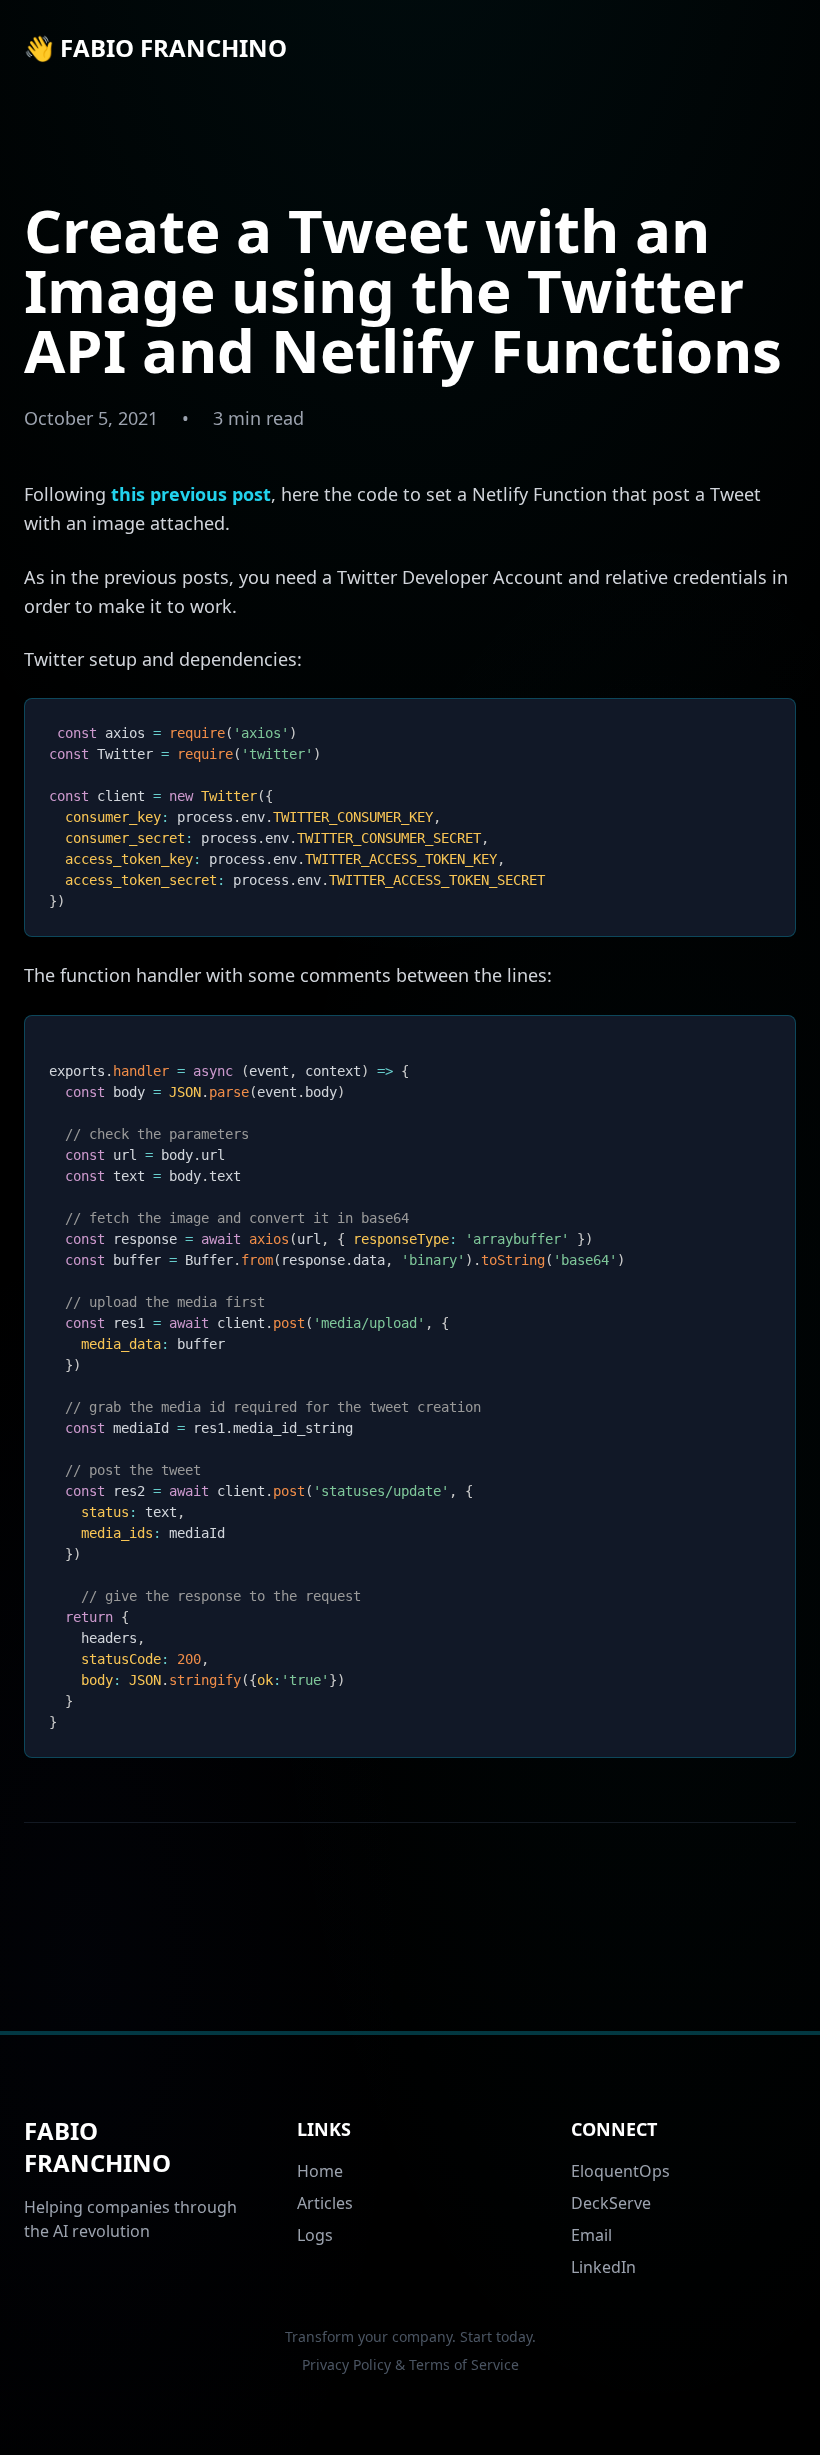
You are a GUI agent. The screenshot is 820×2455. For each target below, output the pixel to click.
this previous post (191, 494)
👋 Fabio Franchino (155, 48)
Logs (315, 2235)
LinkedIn (603, 2267)
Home (320, 2171)
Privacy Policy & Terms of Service (410, 2364)
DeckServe (611, 2203)
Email (591, 2235)
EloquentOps (620, 2171)
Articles (325, 2203)
